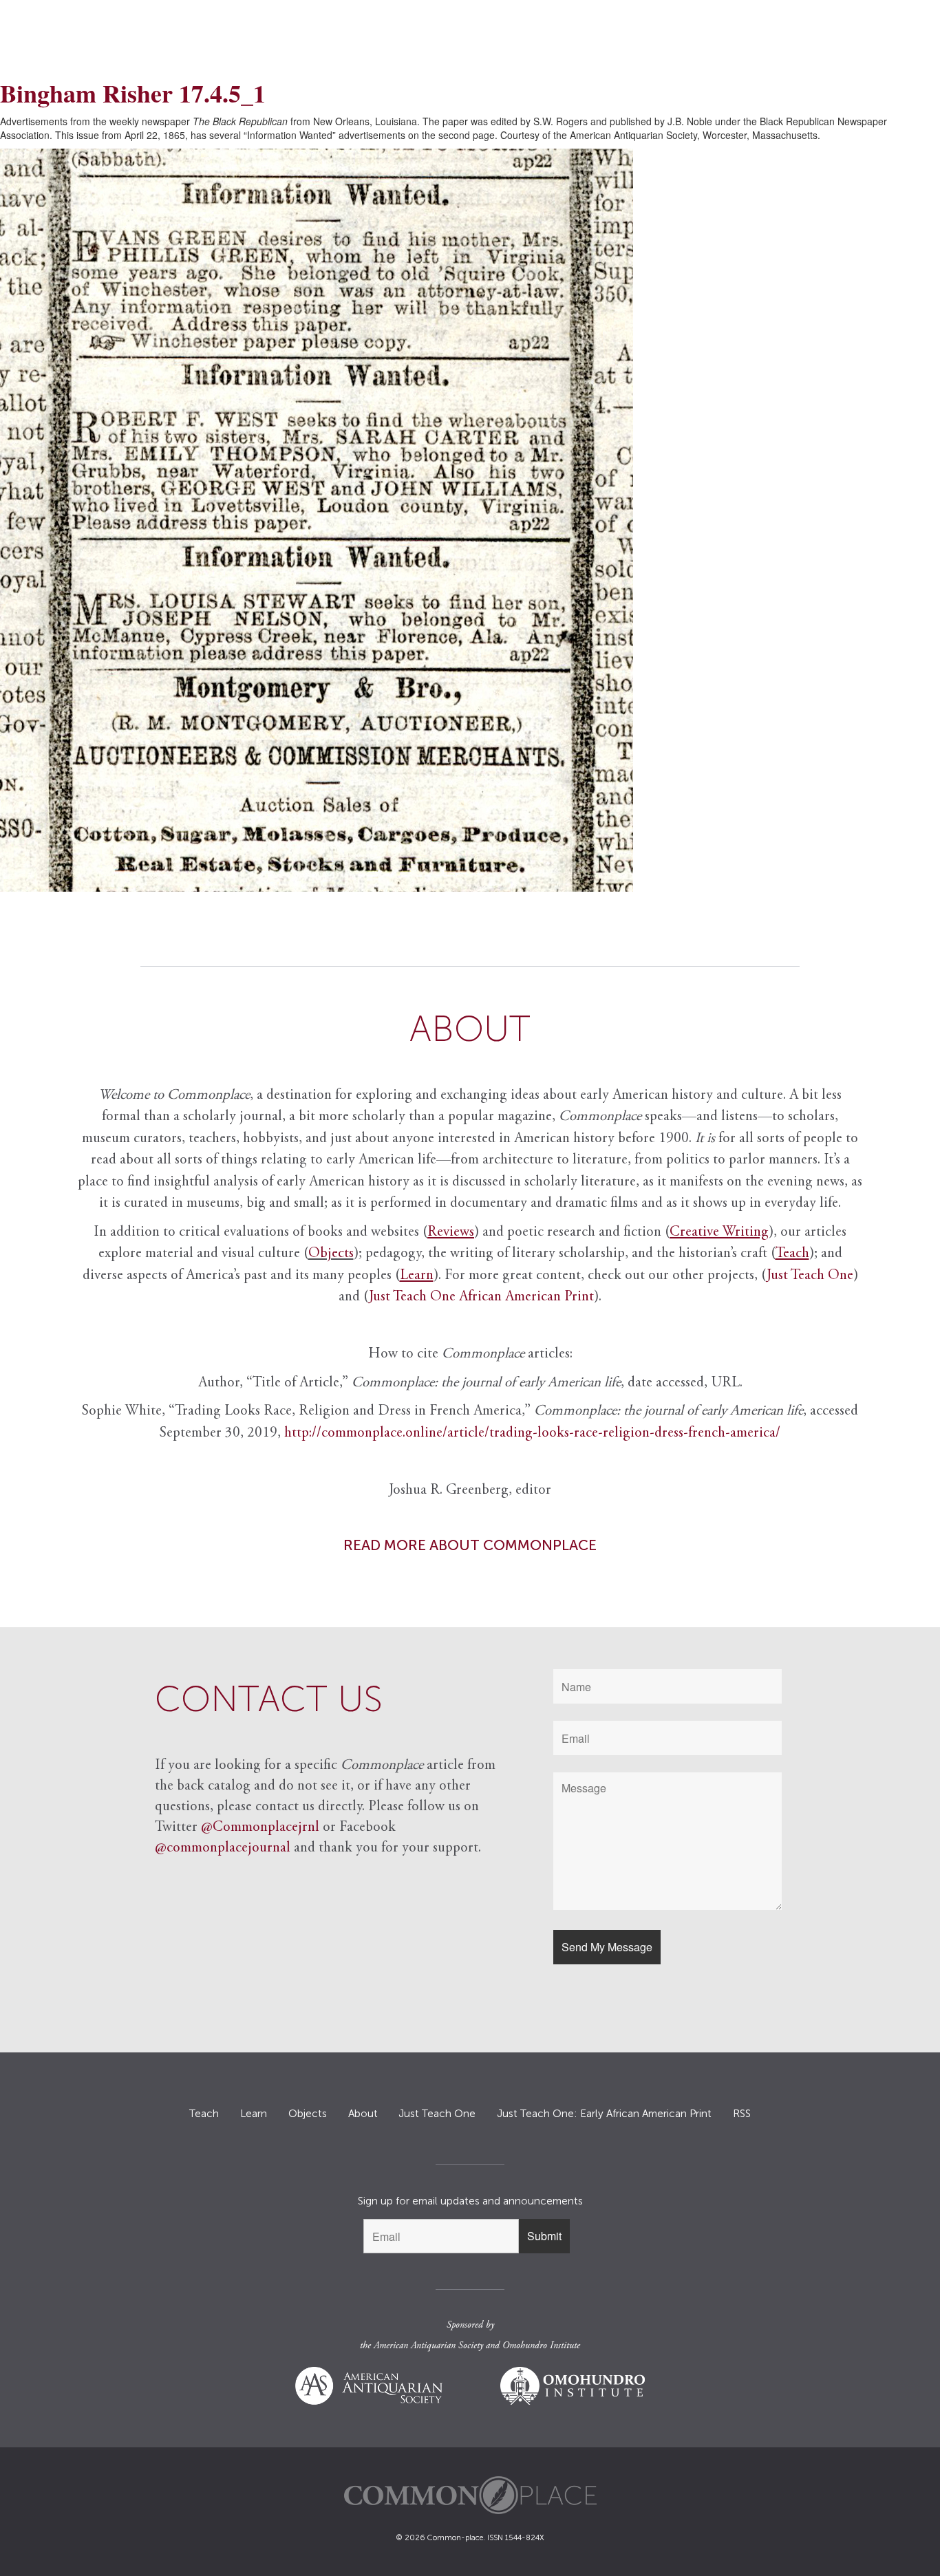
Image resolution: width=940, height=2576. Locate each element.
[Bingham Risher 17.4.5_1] (470, 520)
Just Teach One (810, 1276)
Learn (254, 2114)
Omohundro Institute (541, 2346)
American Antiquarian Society (428, 2346)
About (363, 2114)
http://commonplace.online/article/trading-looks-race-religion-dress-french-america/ (532, 1434)
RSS (742, 2114)
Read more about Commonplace (470, 1545)
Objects (331, 1254)
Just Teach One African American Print (481, 1297)
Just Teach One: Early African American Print (604, 2114)
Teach (204, 2114)
